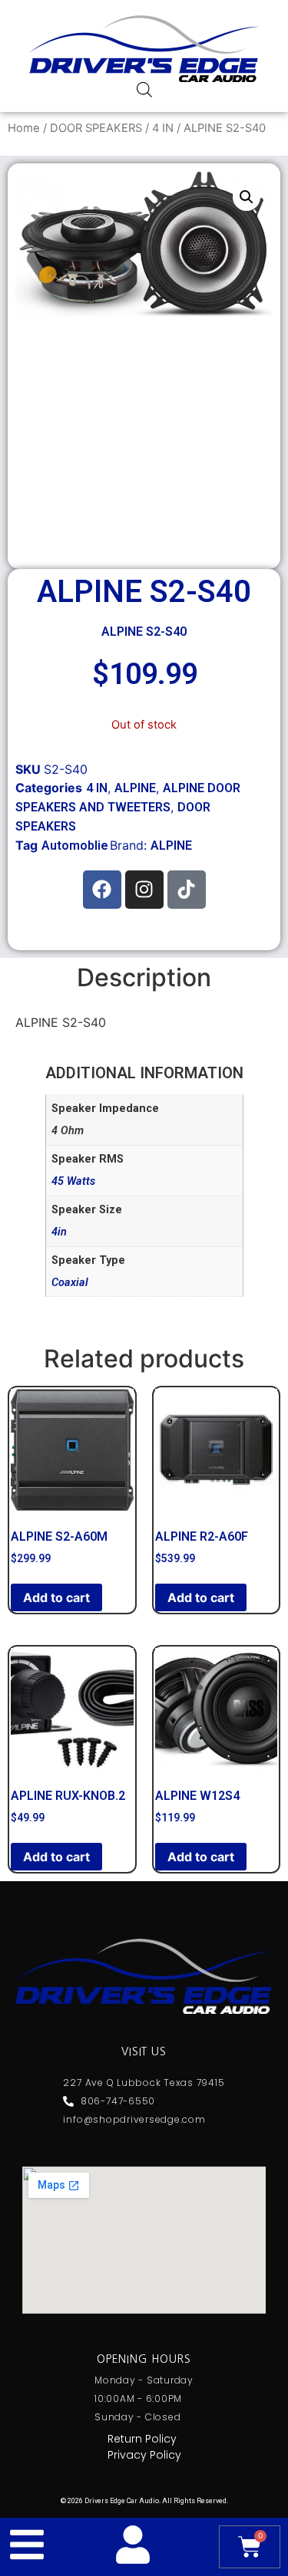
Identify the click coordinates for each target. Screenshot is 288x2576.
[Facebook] (102, 890)
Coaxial (70, 1283)
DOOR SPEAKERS (96, 128)
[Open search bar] (144, 89)
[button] (247, 197)
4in (59, 1232)
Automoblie (75, 846)
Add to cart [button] (56, 1597)
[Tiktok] (187, 890)
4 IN (163, 128)
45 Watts (73, 1181)
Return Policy (142, 2439)
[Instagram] (144, 890)
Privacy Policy (144, 2455)
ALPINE (135, 788)
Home (24, 128)
